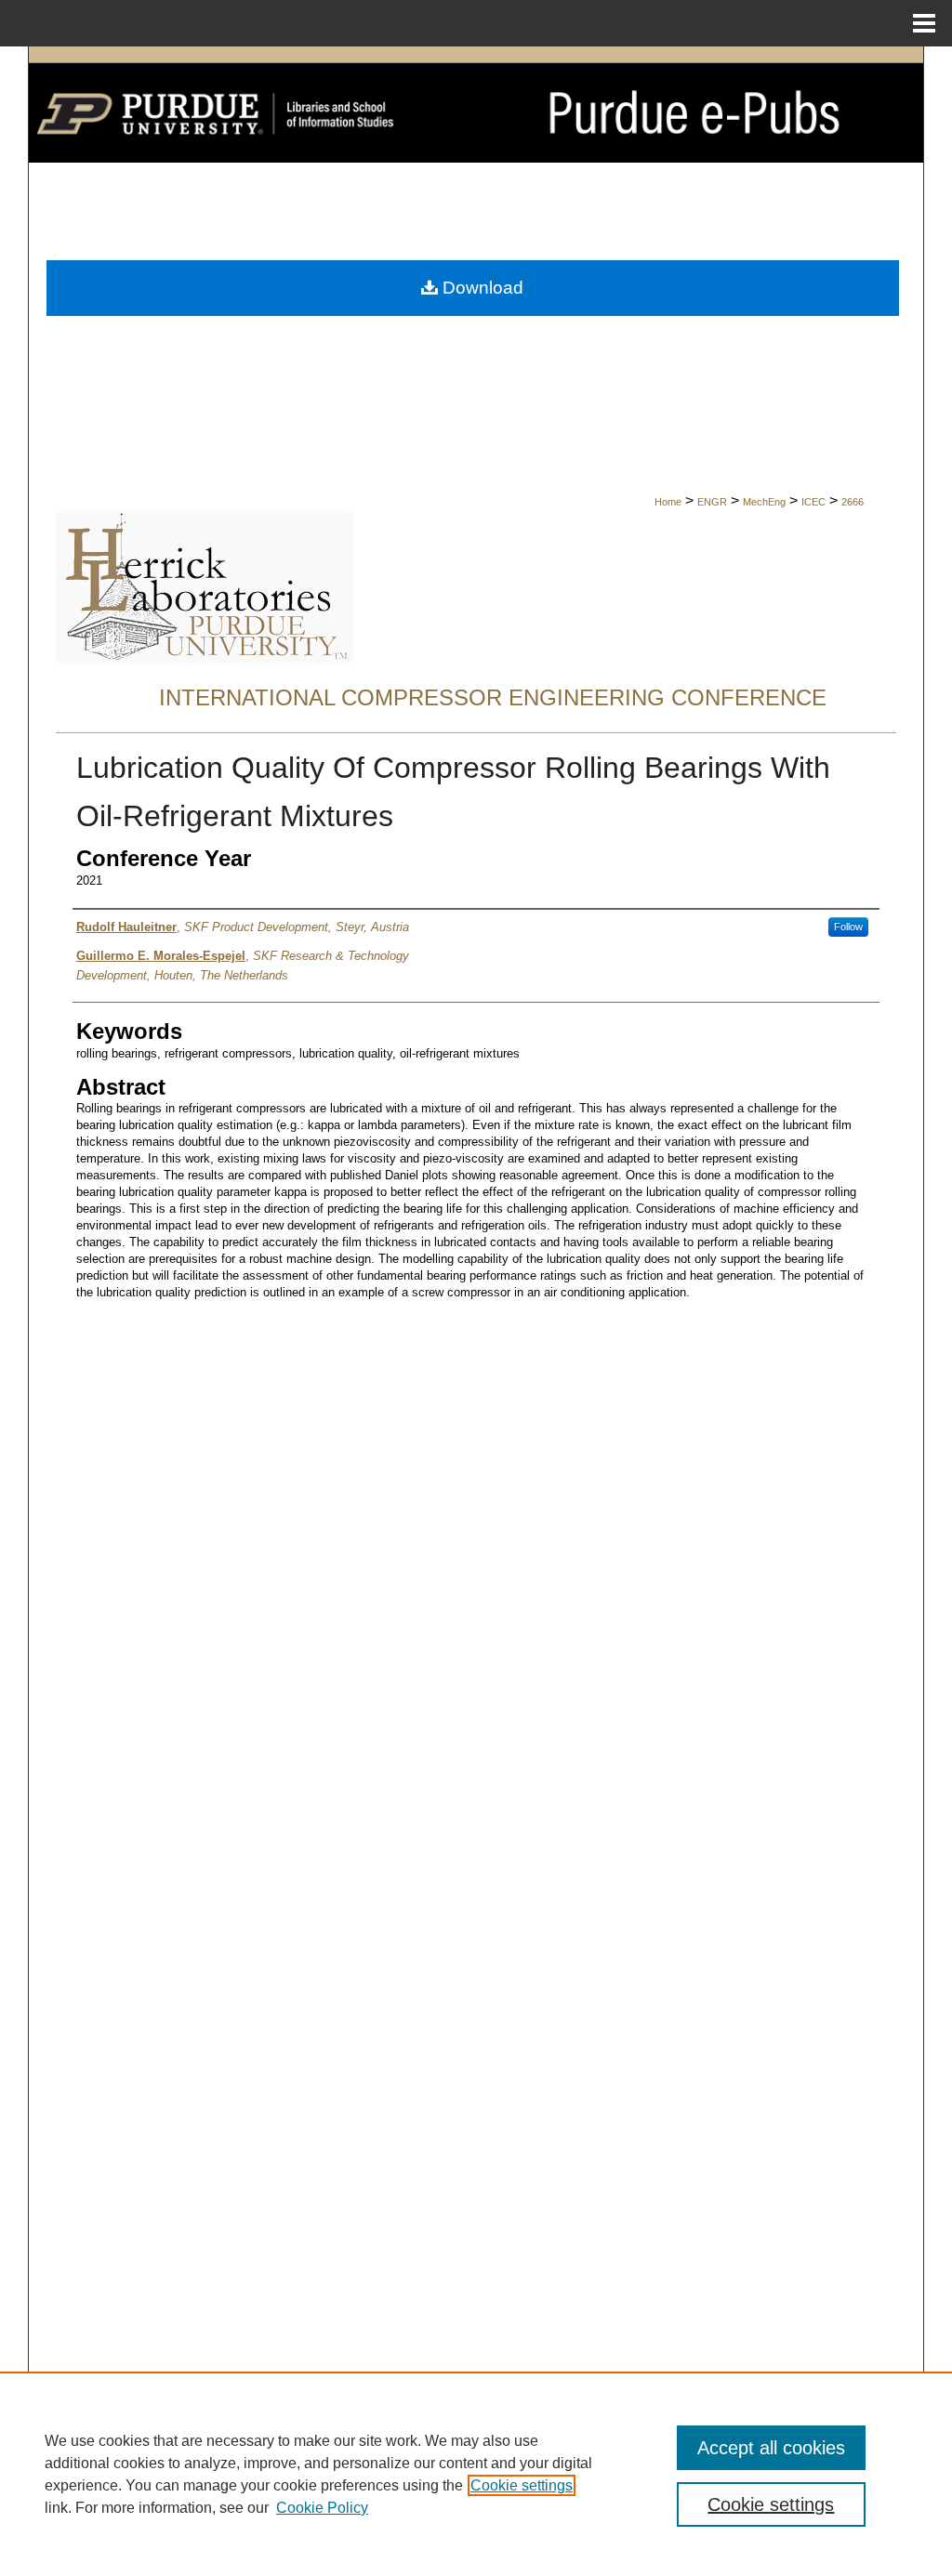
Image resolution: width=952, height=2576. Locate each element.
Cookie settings (522, 2485)
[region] (476, 2474)
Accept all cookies (771, 2448)
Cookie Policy (322, 2508)
